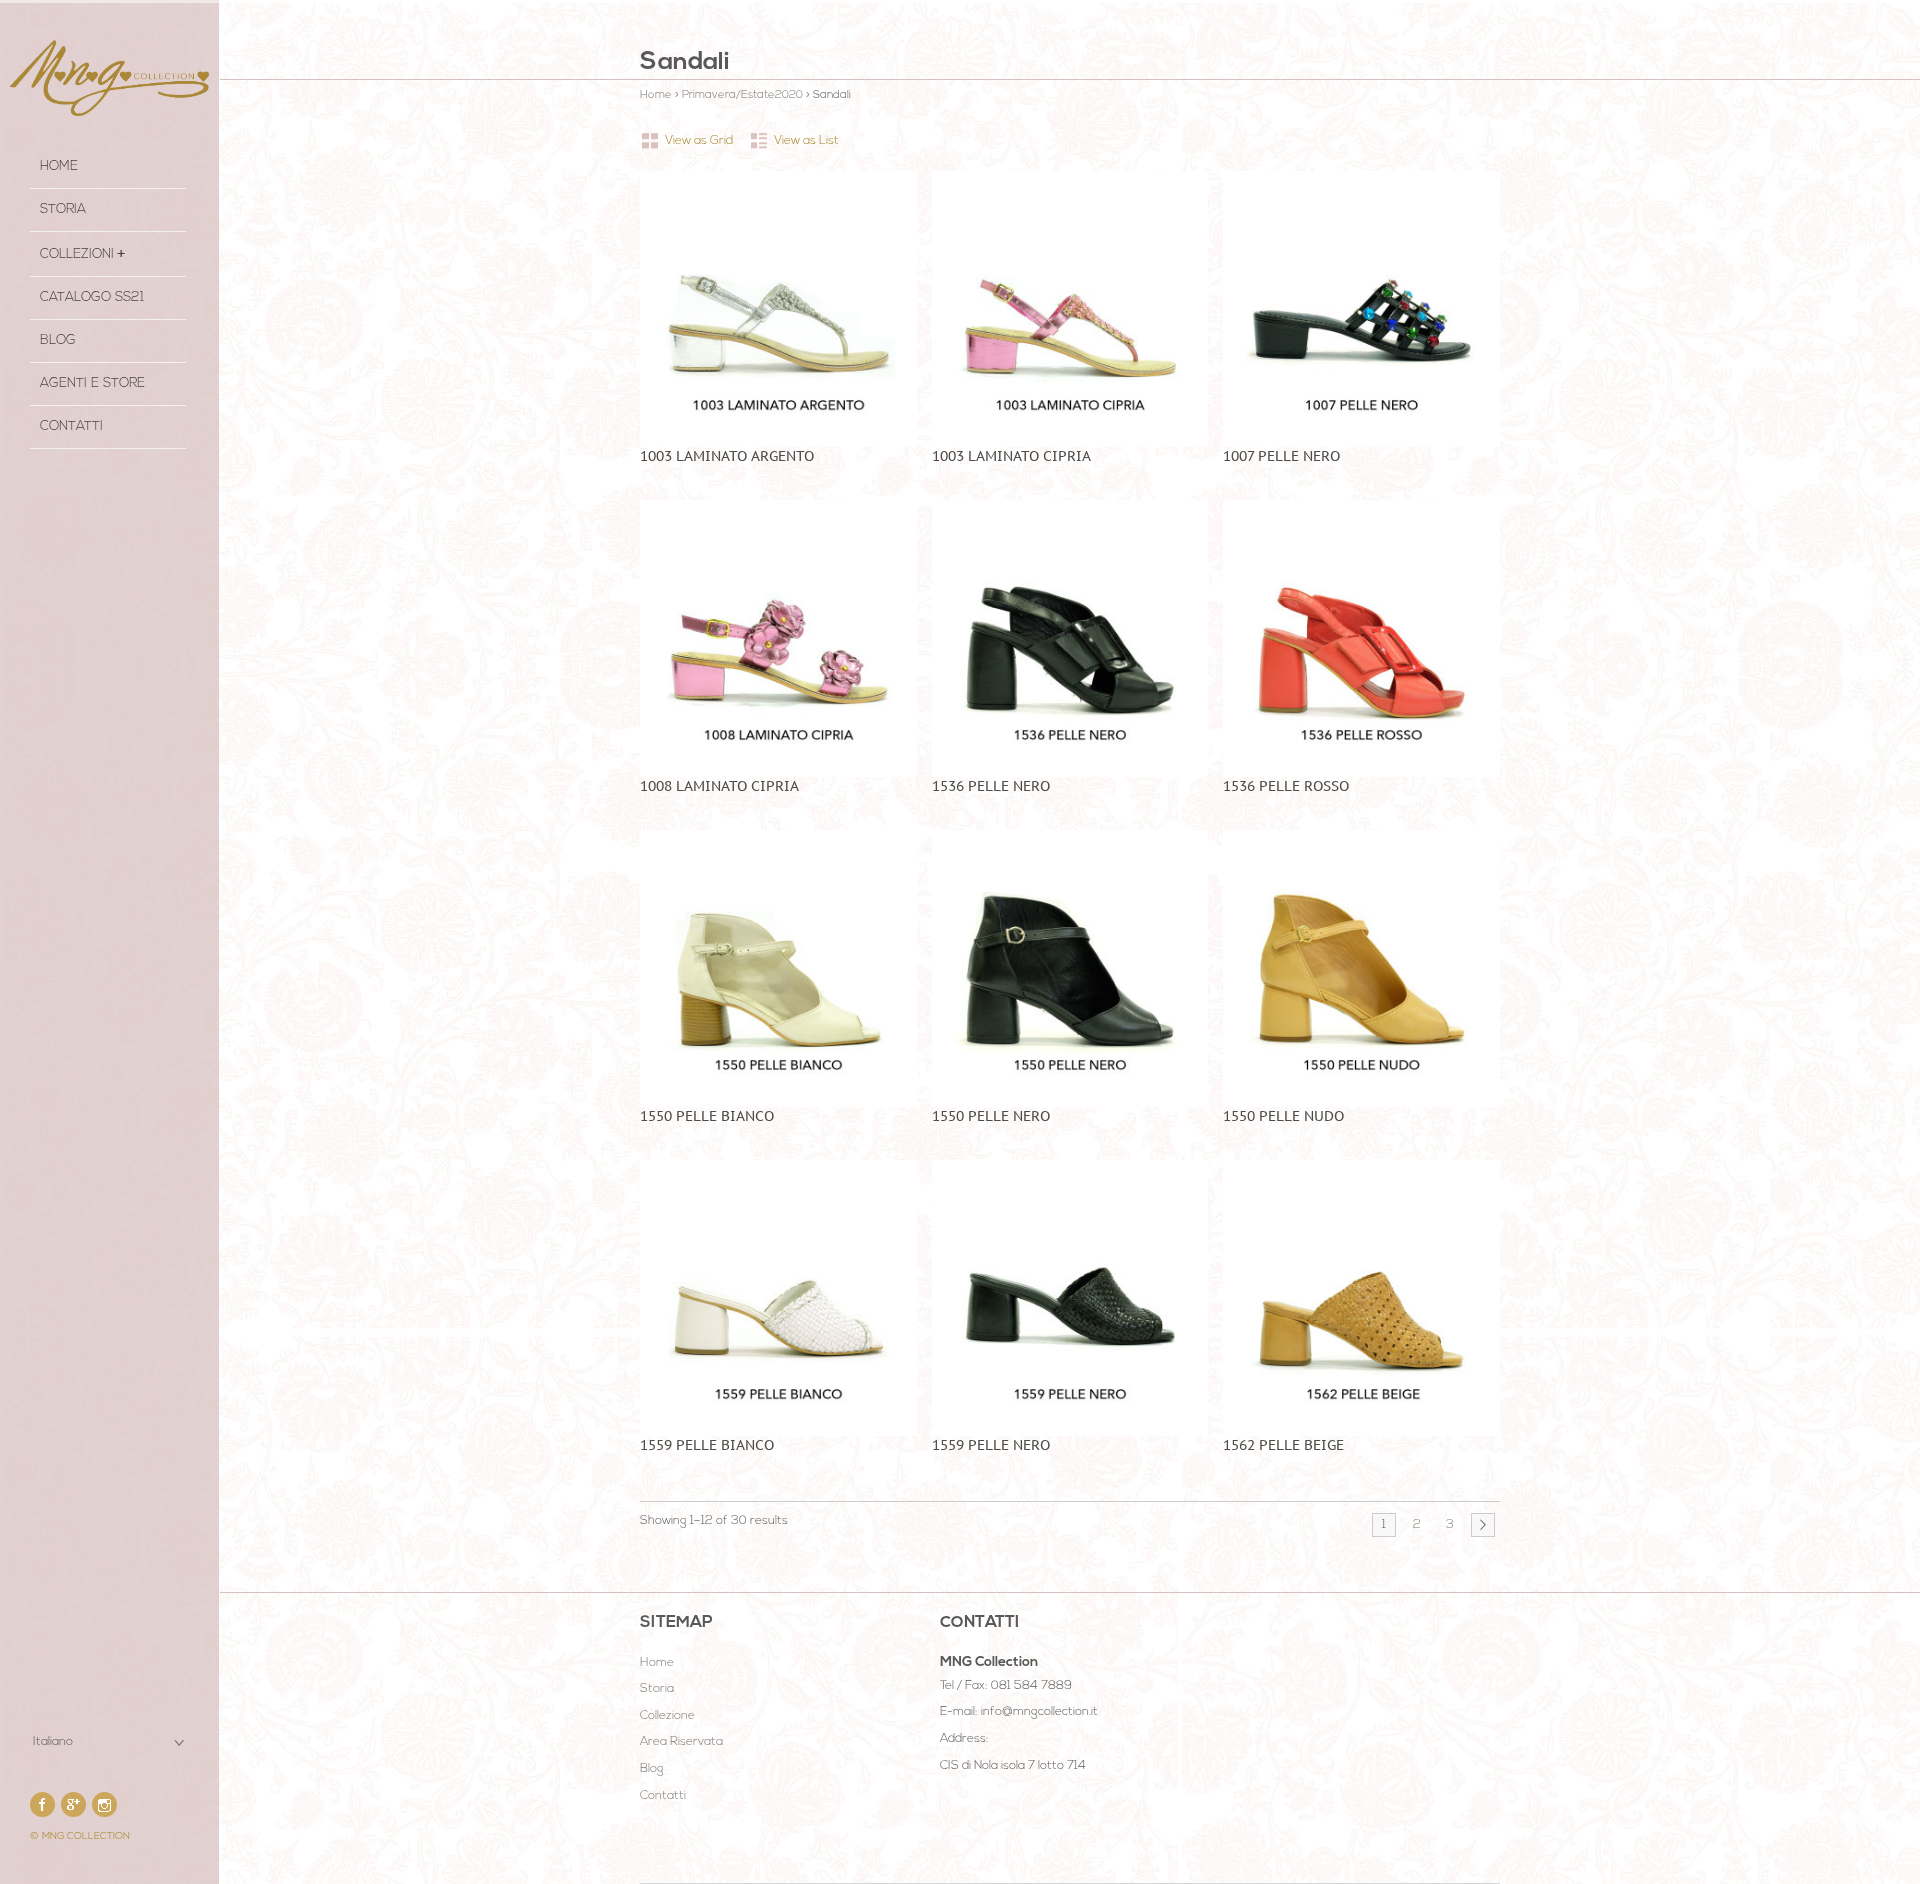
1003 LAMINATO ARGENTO (727, 456)
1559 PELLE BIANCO (707, 1445)
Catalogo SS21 (92, 297)
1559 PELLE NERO (991, 1445)
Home (656, 95)
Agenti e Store (92, 383)
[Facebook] (42, 1804)
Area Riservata (681, 1742)
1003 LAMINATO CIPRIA (1011, 456)
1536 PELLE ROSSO (1286, 786)
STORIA (63, 209)
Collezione (667, 1716)
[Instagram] (104, 1804)
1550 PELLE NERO (991, 1116)
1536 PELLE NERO (991, 786)
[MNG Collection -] (109, 78)
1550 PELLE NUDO (1283, 1116)
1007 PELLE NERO (1281, 456)
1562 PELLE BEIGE (1283, 1445)
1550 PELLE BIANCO (707, 1116)
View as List (806, 141)
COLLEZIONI (77, 254)
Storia (657, 1689)
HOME (59, 166)
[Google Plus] (73, 1804)
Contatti (71, 426)
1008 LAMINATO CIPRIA (719, 786)
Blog (58, 340)
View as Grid (699, 141)
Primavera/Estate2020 (742, 95)
